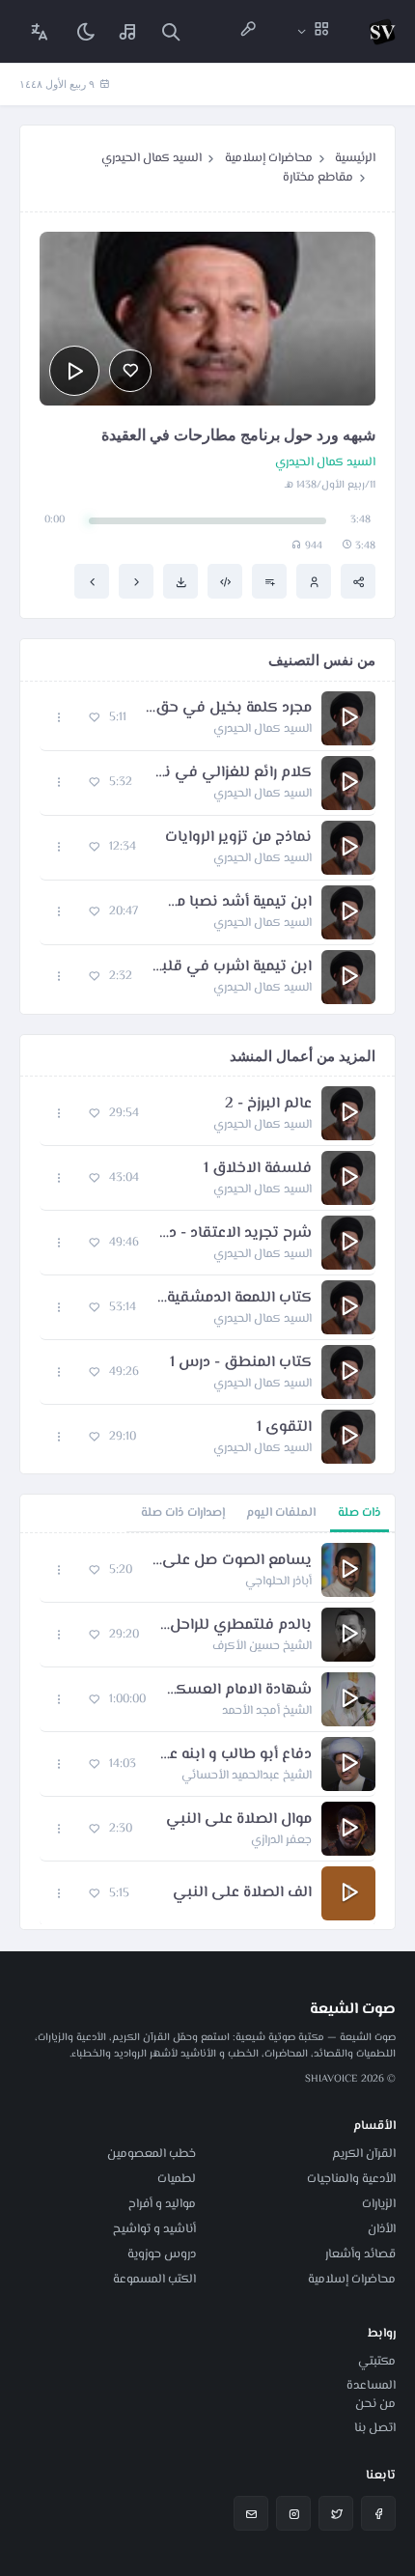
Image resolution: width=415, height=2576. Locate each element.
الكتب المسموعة (154, 2280)
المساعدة (371, 2386)
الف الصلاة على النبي (242, 1893)
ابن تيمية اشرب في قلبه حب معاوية (232, 967)
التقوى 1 (284, 1428)
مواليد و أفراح (162, 2204)
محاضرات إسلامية (269, 158)
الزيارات (379, 2204)
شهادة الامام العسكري (238, 1691)
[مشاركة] (358, 581)
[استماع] (74, 371)
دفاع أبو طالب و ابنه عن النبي (234, 1755)
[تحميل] (180, 581)
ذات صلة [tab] (360, 1513)
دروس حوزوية (162, 2254)
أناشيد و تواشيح (154, 2229)
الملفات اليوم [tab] (281, 1513)
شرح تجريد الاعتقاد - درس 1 (235, 1234)
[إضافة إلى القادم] (269, 581)
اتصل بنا (375, 2428)
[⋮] (59, 718)
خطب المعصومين (152, 2154)
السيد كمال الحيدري (152, 158)
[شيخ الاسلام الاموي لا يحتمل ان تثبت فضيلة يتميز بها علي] (92, 581)
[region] (207, 1731)
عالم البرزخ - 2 (268, 1105)
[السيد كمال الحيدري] (314, 581)
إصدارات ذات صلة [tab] (183, 1513)
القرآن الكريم (364, 2154)
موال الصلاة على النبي (239, 1820)
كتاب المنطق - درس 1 (241, 1363)
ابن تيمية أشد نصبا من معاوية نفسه (235, 903)
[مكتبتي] (128, 31)
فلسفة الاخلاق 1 (258, 1169)
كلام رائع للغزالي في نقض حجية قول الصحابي (232, 773)
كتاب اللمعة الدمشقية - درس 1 (234, 1299)
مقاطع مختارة (318, 178)
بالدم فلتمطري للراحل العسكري (235, 1626)
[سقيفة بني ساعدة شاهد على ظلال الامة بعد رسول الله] (136, 581)
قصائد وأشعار (360, 2254)
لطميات (177, 2179)
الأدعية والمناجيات (351, 2179)
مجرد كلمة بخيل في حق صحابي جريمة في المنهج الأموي (229, 709)
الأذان (382, 2229)
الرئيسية (355, 158)
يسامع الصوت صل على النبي (232, 1561)
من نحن (375, 2404)
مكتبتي (377, 2362)
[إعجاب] (130, 371)
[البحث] (171, 31)
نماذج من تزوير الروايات (238, 838)
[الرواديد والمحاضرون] (248, 31)
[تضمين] (225, 581)
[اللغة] (40, 31)
